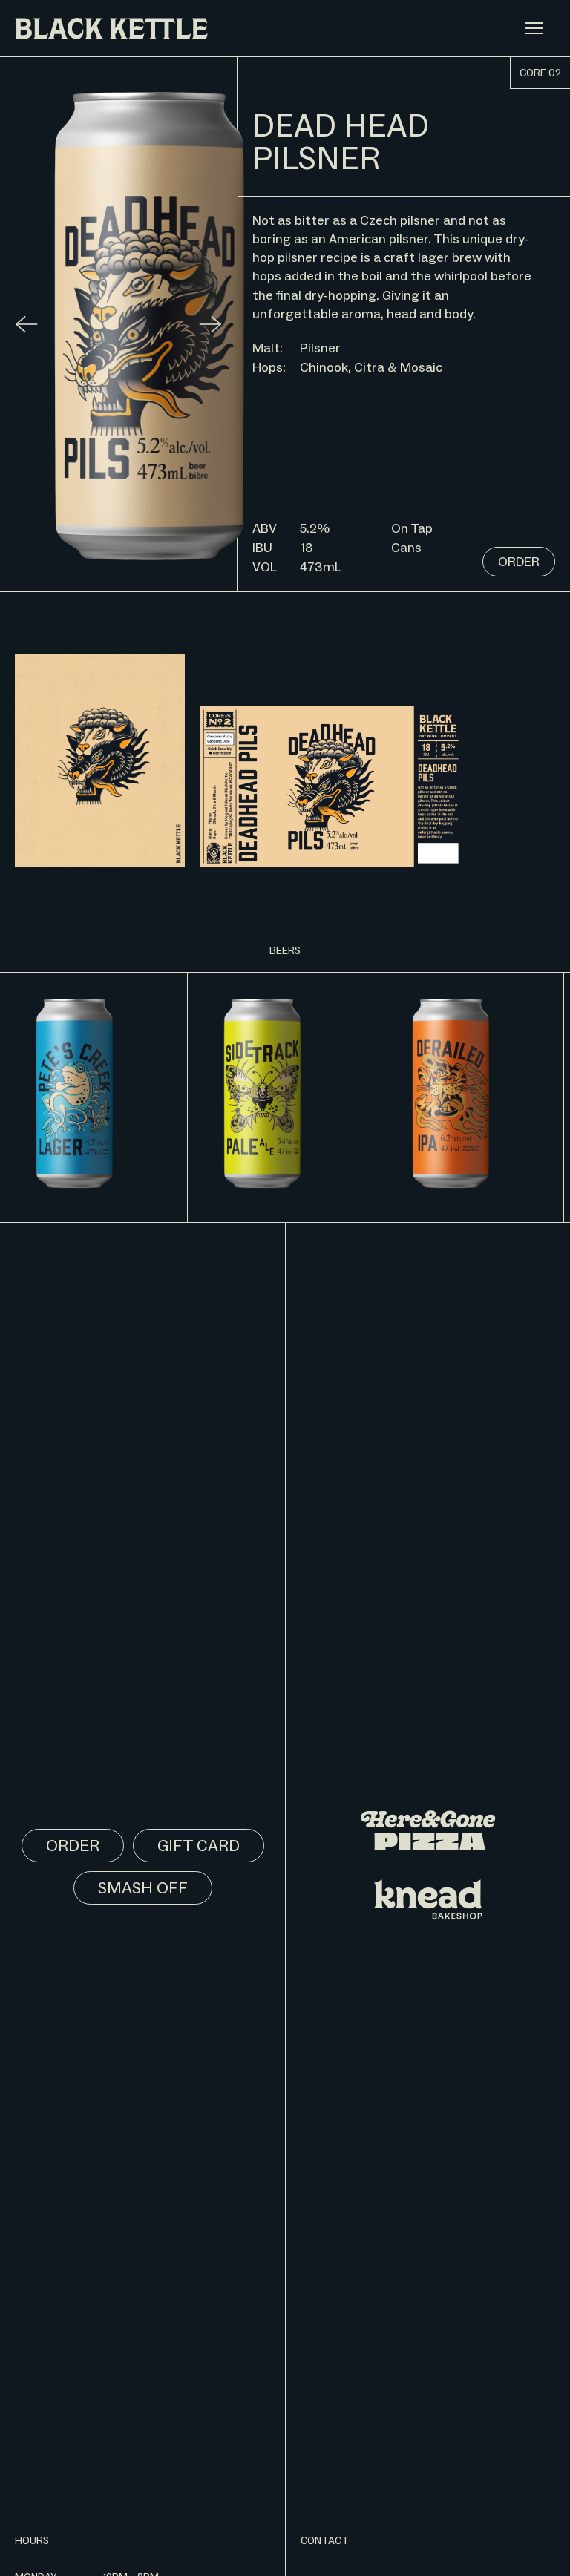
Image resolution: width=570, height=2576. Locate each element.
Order (519, 562)
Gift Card (199, 1846)
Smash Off (143, 1888)
